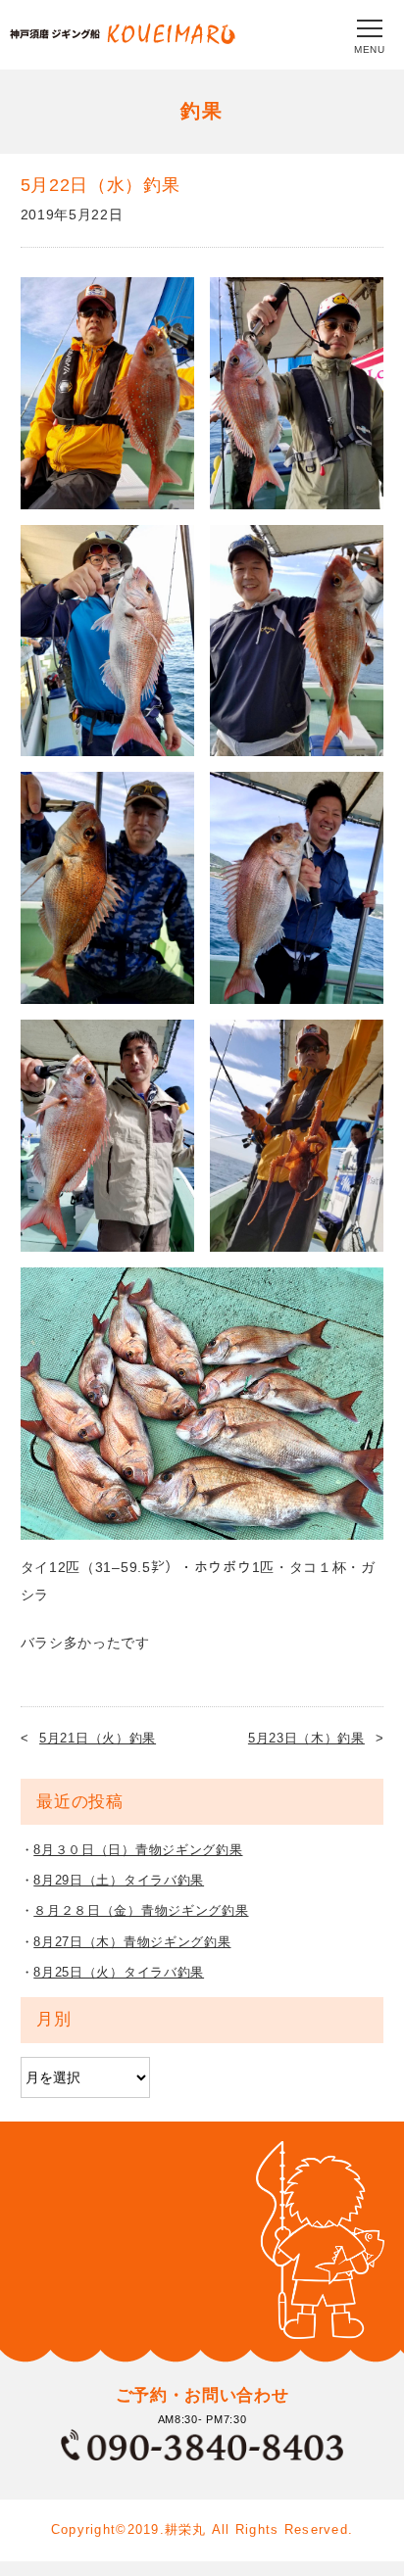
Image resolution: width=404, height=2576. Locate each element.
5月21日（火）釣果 (98, 1738)
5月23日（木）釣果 (306, 1738)
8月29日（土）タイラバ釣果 (119, 1880)
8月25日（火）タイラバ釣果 (119, 1972)
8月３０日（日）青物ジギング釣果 (138, 1850)
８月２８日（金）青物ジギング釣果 (141, 1910)
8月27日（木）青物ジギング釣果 (132, 1942)
